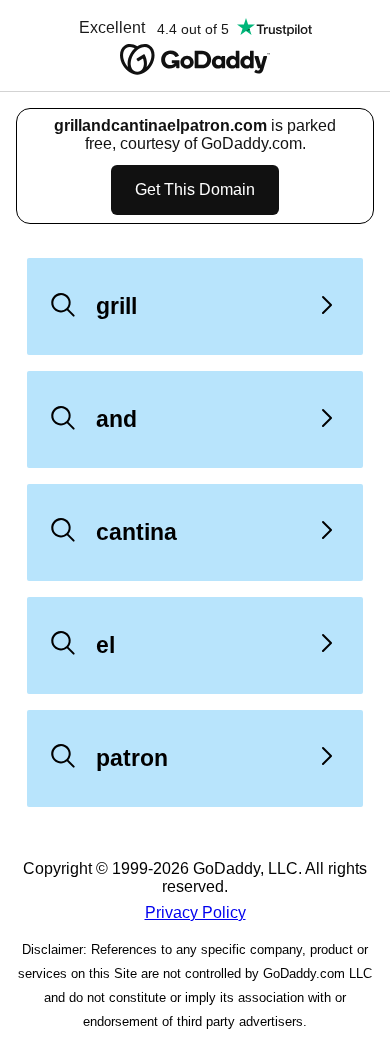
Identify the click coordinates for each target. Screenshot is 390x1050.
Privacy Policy (195, 912)
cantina (136, 532)
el (105, 645)
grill (116, 306)
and (116, 419)
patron (132, 758)
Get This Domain (195, 189)
